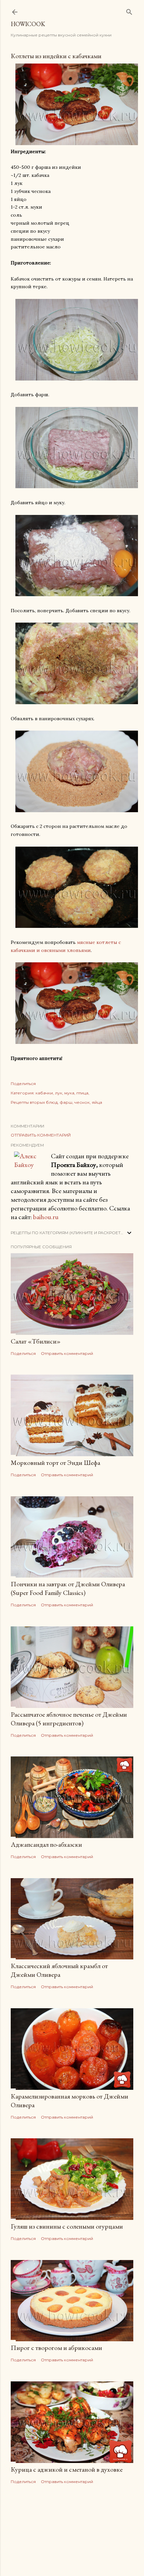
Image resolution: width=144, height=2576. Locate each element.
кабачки (44, 1093)
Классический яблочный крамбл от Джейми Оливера (59, 1970)
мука (69, 1093)
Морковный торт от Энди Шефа (55, 1463)
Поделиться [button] (23, 1084)
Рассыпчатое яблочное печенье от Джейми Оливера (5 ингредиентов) (69, 1719)
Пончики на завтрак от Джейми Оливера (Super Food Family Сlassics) (68, 1588)
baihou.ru (46, 1217)
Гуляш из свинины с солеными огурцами (67, 2226)
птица (82, 1093)
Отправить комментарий (41, 1135)
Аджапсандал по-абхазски (46, 1844)
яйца (97, 1102)
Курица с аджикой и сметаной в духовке (67, 2469)
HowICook (28, 24)
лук (59, 1093)
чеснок (82, 1102)
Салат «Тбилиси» (36, 1341)
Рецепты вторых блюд (34, 1102)
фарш (66, 1102)
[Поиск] (129, 11)
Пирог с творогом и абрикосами (56, 2348)
